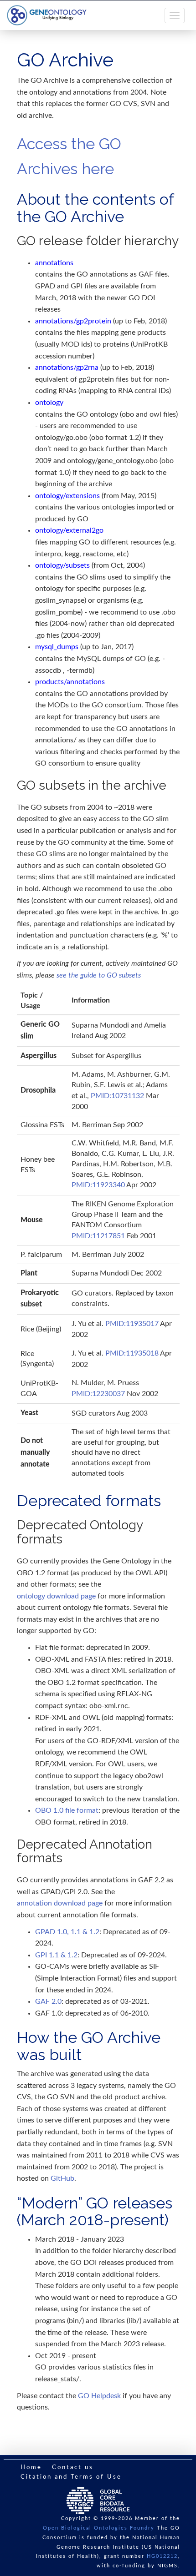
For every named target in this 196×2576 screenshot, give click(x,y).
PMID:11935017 (132, 1324)
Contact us (73, 2468)
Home (31, 2468)
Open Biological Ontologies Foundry (99, 2528)
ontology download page (56, 1596)
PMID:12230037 (98, 1394)
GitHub (62, 2178)
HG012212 (162, 2556)
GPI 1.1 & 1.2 (56, 1955)
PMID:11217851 (98, 1236)
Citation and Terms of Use (71, 2477)
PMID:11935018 (132, 1353)
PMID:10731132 (117, 1096)
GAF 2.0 (48, 2001)
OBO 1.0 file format (67, 1810)
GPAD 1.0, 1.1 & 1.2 (67, 1932)
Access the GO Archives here (69, 156)
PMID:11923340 (98, 1185)
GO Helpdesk (99, 2396)
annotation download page (60, 1903)
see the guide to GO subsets (99, 975)
